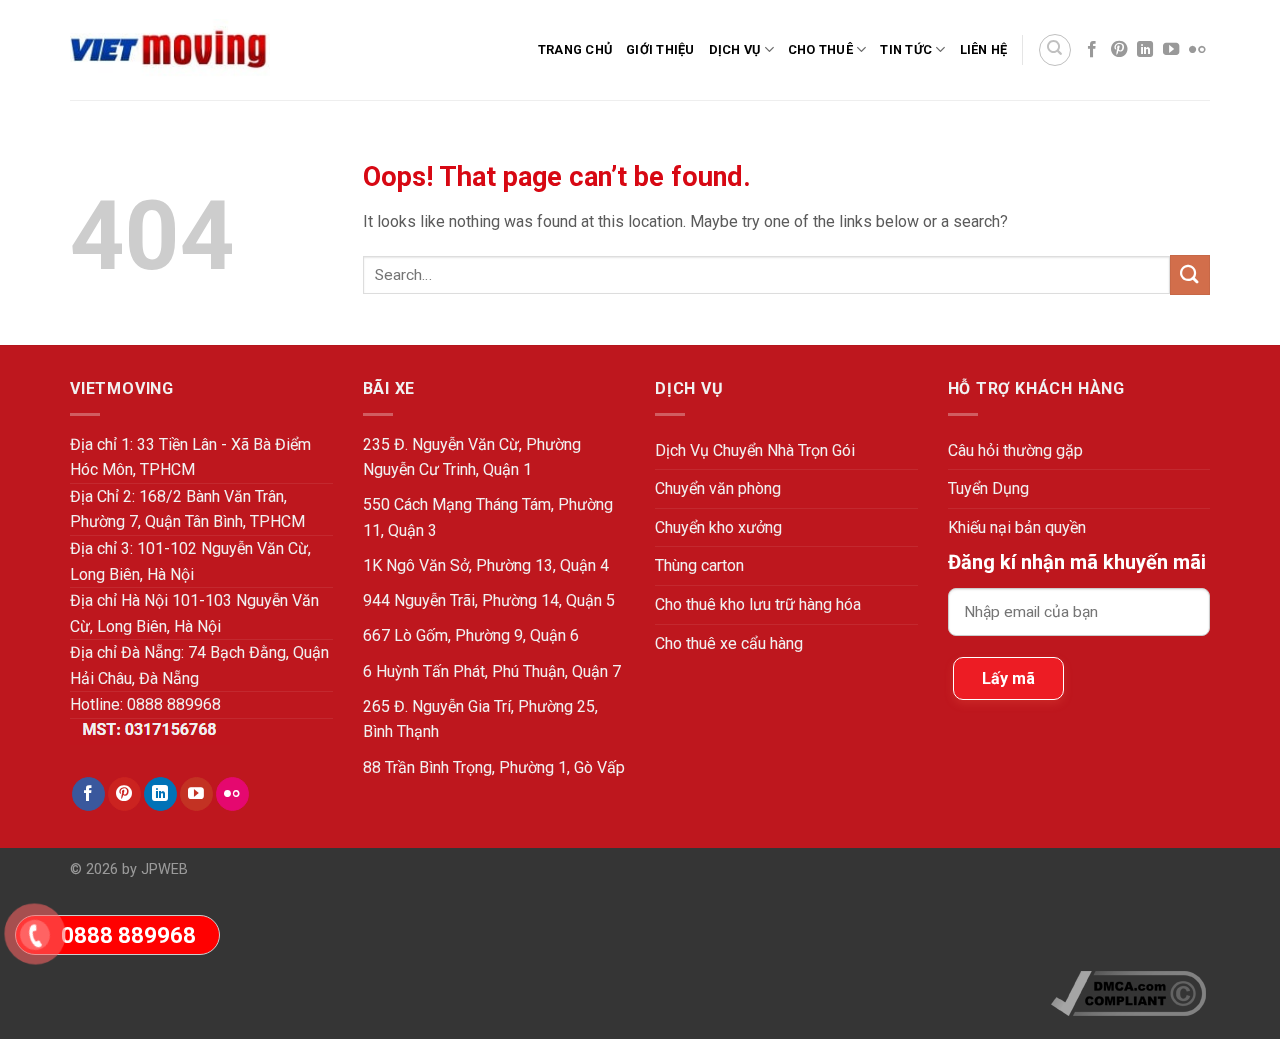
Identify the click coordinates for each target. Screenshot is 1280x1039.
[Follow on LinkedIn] (1145, 50)
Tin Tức (906, 49)
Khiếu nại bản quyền (1017, 527)
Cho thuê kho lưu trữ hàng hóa (758, 604)
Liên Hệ (984, 49)
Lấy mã (1008, 678)
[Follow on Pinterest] (1119, 50)
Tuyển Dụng (988, 488)
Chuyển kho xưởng (718, 527)
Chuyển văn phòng (718, 488)
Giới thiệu (660, 49)
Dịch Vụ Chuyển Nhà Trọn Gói (755, 450)
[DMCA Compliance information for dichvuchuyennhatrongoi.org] (1128, 993)
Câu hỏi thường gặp (1015, 450)
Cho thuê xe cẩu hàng (729, 643)
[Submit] (1190, 274)
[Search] (1055, 50)
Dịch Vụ (735, 49)
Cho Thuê (820, 49)
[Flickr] (1197, 50)
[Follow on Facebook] (1092, 50)
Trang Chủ (575, 49)
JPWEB (164, 869)
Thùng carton (699, 565)
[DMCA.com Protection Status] (1130, 917)
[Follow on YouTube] (1171, 50)
